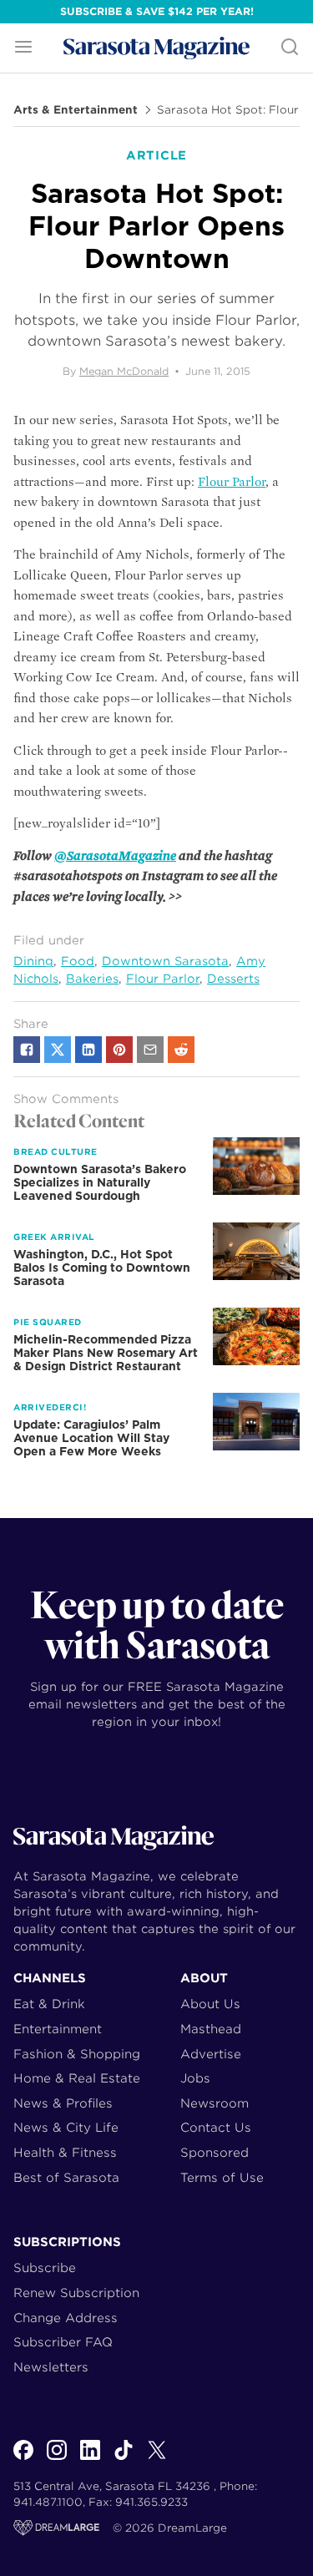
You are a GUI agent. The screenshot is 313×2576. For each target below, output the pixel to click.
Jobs (195, 2078)
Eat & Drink (49, 2004)
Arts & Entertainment (76, 110)
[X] (157, 2459)
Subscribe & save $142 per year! (157, 11)
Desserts (233, 979)
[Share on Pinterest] (119, 1050)
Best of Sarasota (66, 2177)
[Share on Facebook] (27, 1050)
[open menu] (23, 48)
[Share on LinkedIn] (88, 1050)
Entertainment (58, 2029)
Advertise (211, 2054)
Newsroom (215, 2103)
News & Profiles (63, 2103)
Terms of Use (222, 2177)
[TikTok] (124, 2459)
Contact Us (216, 2127)
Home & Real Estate (77, 2078)
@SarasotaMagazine (115, 856)
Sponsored (215, 2152)
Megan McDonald (124, 371)
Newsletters (51, 2367)
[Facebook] (23, 2459)
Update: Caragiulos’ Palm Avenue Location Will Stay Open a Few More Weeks (91, 1438)
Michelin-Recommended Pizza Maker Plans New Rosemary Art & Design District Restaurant (106, 1353)
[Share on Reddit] (181, 1050)
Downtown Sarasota (165, 961)
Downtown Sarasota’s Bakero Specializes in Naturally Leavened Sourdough (100, 1182)
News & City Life (66, 2127)
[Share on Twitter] (58, 1050)
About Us (210, 2004)
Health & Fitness (65, 2152)
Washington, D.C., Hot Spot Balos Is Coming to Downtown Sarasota (102, 1268)
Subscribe (45, 2267)
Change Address (66, 2318)
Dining (33, 961)
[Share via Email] (150, 1050)
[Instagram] (57, 2459)
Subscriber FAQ (63, 2342)
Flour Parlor (232, 482)
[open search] (290, 48)
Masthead (211, 2029)
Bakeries (92, 979)
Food (78, 961)
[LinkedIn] (90, 2459)
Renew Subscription (76, 2293)
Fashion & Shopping (77, 2054)
